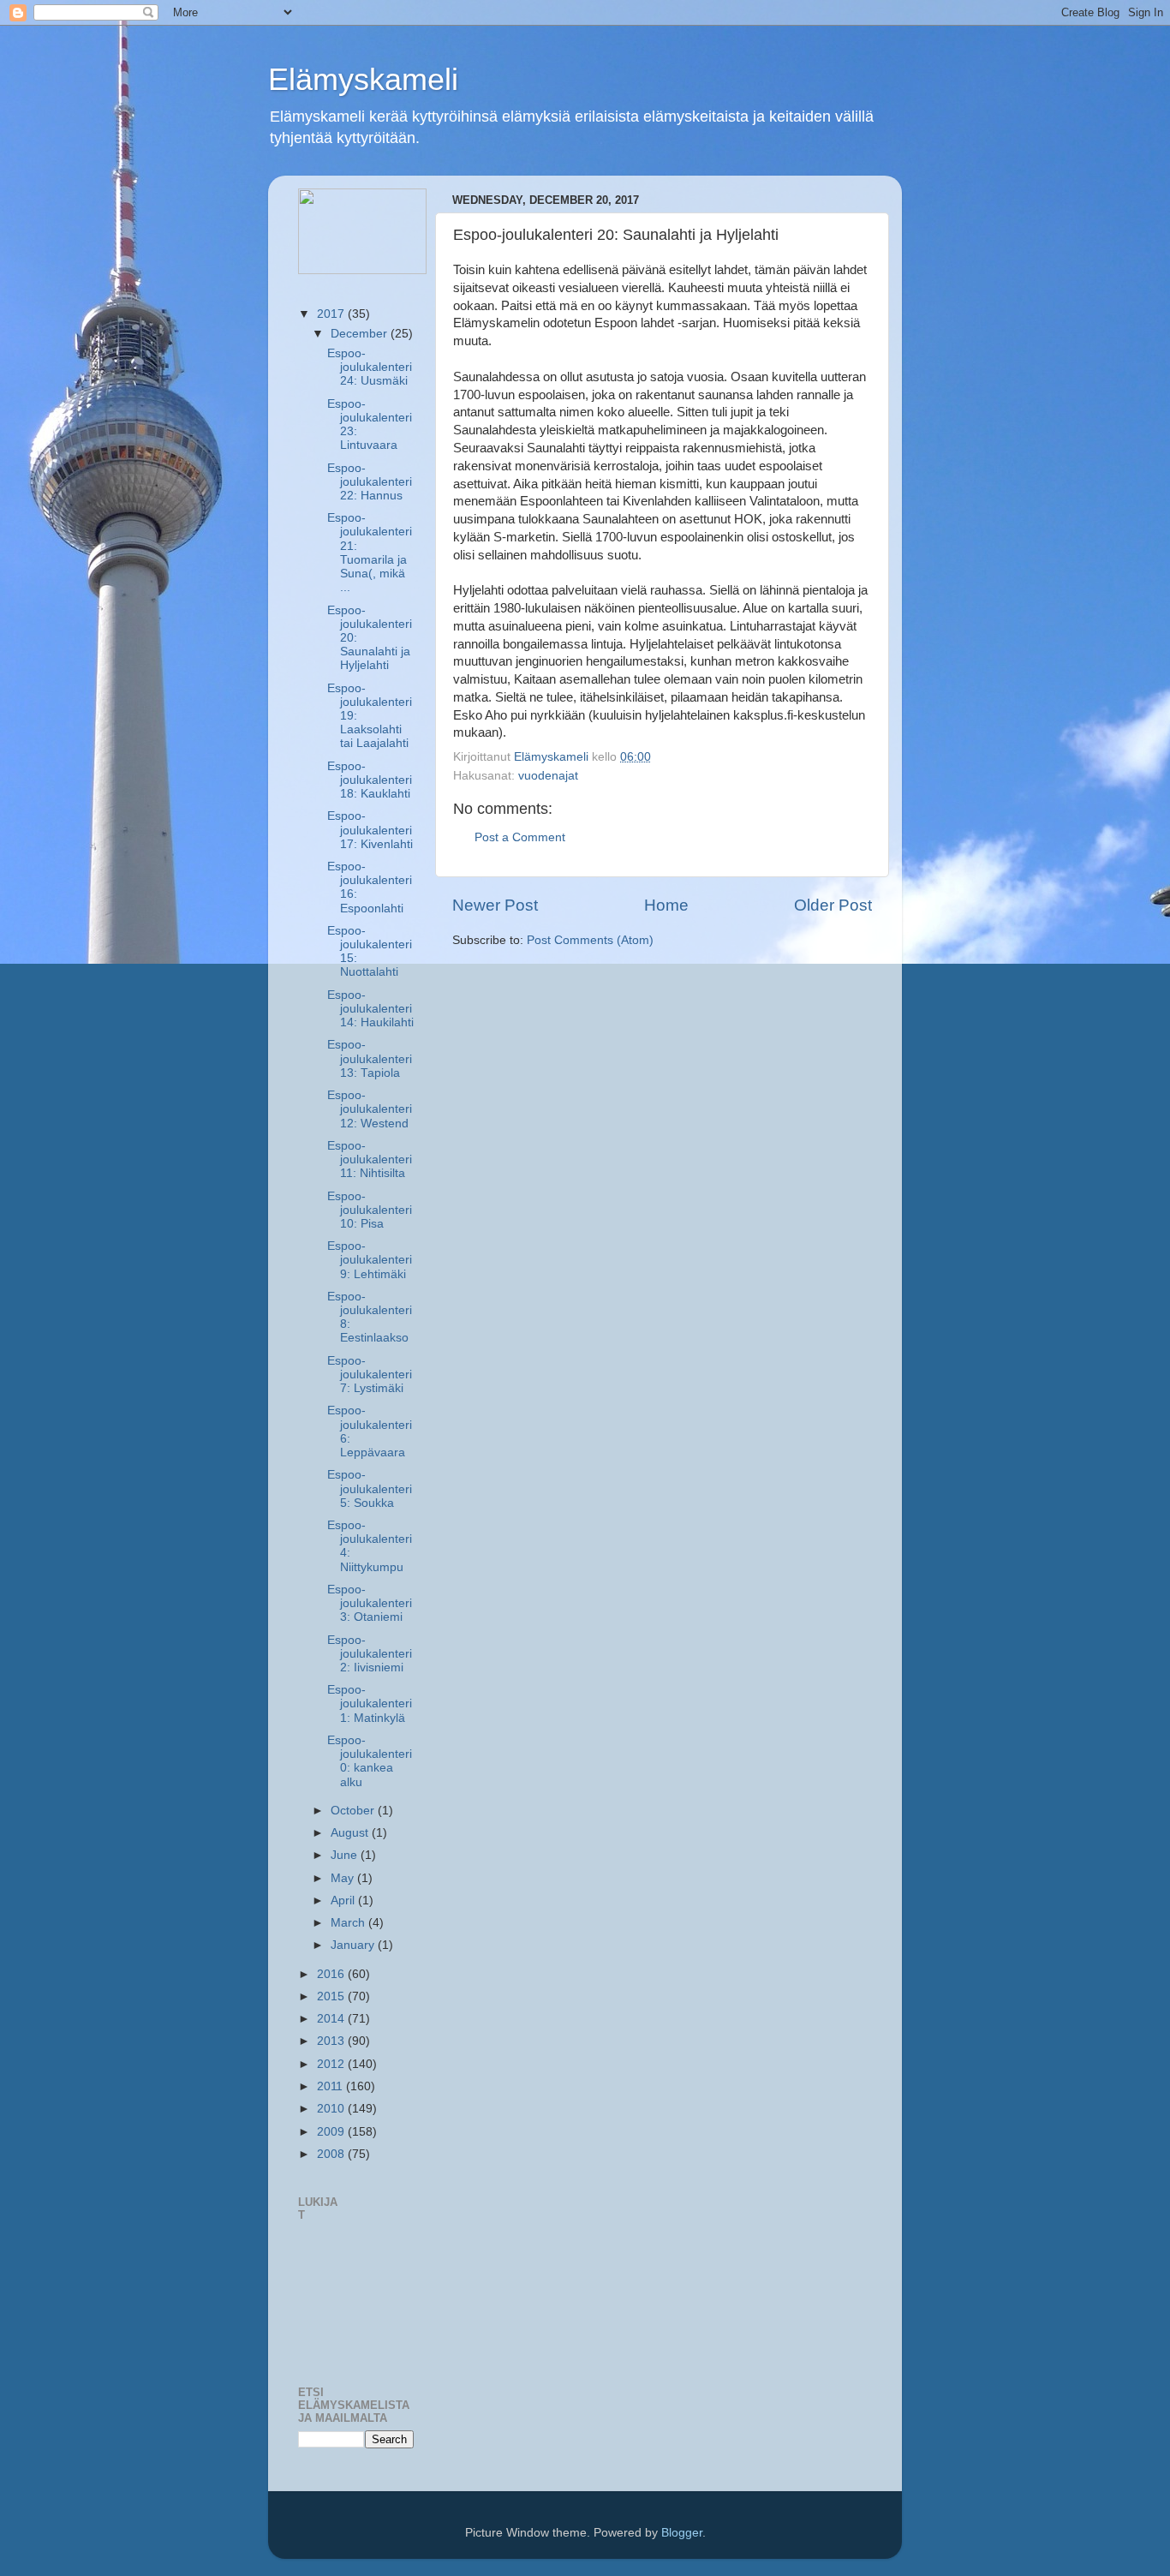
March (349, 1923)
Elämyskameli (363, 79)
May (344, 1878)
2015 (332, 1996)
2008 (332, 2154)
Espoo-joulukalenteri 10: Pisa (370, 1210)
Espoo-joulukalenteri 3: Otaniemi (370, 1603)
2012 (332, 2064)
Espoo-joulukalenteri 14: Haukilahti (370, 1009)
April (344, 1901)
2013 (332, 2041)
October (354, 1811)
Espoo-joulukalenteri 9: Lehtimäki (370, 1260)
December (361, 334)
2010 (332, 2109)
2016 (332, 1974)
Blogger (682, 2533)
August (351, 1833)
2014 (332, 2019)
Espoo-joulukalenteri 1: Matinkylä (370, 1703)
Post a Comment (520, 837)
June (346, 1855)
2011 (331, 2086)
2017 (332, 314)
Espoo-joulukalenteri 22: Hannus (370, 482)
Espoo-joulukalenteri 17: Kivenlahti (370, 830)
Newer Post (495, 905)
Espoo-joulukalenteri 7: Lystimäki (370, 1375)
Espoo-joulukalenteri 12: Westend (370, 1109)
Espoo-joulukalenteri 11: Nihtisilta (370, 1159)
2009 (332, 2132)
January (354, 1945)
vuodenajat (548, 776)
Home (666, 905)
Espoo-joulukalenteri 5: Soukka (370, 1488)
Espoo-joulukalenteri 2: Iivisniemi (370, 1654)
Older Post (833, 905)
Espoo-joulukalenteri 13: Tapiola (370, 1058)
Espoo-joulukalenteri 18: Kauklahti (370, 780)
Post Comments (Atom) (590, 940)
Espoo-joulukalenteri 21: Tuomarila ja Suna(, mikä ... (370, 553)
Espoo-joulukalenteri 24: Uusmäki (370, 367)
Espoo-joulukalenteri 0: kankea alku (370, 1761)
